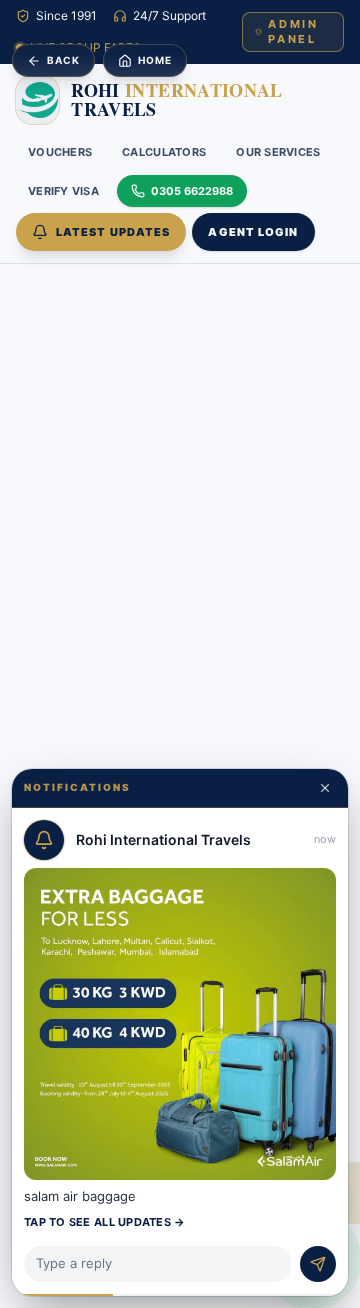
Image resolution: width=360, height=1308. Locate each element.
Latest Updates (113, 232)
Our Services (278, 152)
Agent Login (253, 232)
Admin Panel (293, 31)
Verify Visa (63, 191)
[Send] (318, 1264)
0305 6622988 (192, 191)
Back (63, 60)
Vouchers (60, 152)
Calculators (164, 152)
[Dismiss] (325, 788)
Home (155, 60)
